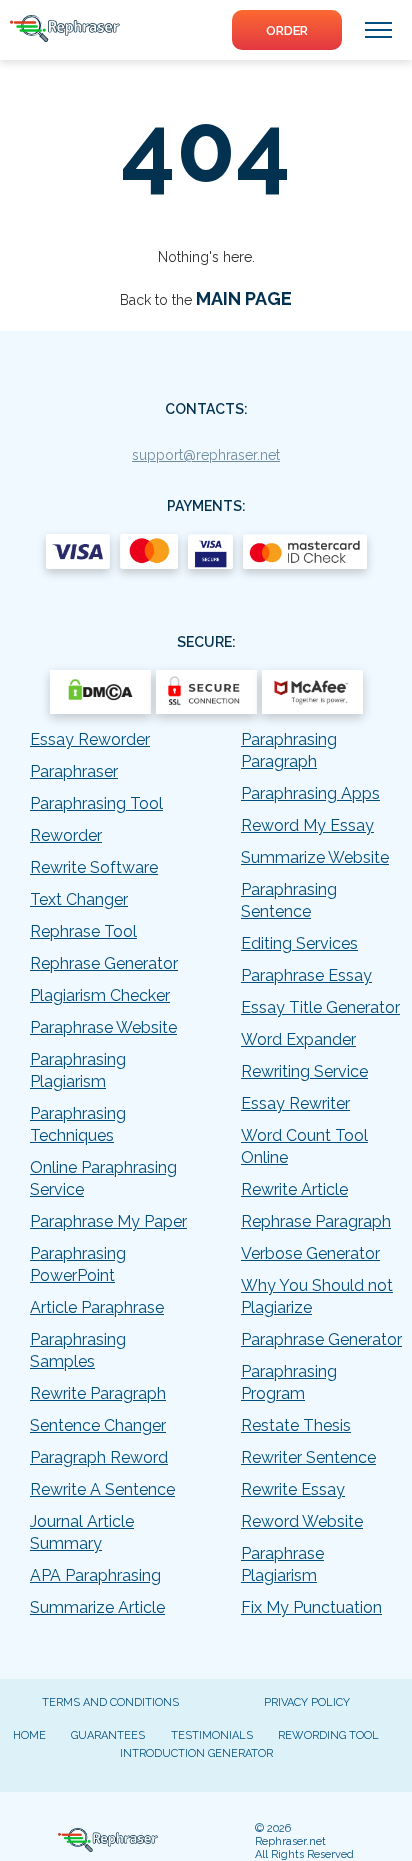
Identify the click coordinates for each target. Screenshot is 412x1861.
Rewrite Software (94, 867)
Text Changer (79, 899)
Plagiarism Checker (100, 995)
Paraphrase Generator (321, 1339)
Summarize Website (315, 857)
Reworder (66, 835)
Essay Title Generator (320, 1007)
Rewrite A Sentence (102, 1489)
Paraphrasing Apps (310, 793)
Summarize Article (97, 1607)
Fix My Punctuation (311, 1607)
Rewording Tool (328, 1735)
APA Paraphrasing (95, 1575)
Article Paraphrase (97, 1307)
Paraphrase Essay (306, 975)
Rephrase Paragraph (316, 1221)
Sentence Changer (98, 1425)
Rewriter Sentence (308, 1457)
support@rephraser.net (206, 455)
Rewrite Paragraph (98, 1393)
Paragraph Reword (99, 1457)
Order (287, 30)
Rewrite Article (294, 1189)
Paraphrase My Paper (108, 1221)
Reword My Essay (307, 825)
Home (29, 1735)
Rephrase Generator (104, 963)
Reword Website (302, 1521)
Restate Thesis (296, 1425)
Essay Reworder (90, 739)
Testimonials (212, 1735)
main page (244, 298)
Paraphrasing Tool (96, 803)
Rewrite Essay (293, 1489)
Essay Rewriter (295, 1103)
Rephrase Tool (83, 931)
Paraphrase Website (103, 1027)
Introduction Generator (196, 1753)
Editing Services (299, 943)
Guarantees (108, 1735)
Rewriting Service (304, 1071)
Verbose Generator (310, 1253)
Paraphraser (74, 771)
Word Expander (298, 1039)
